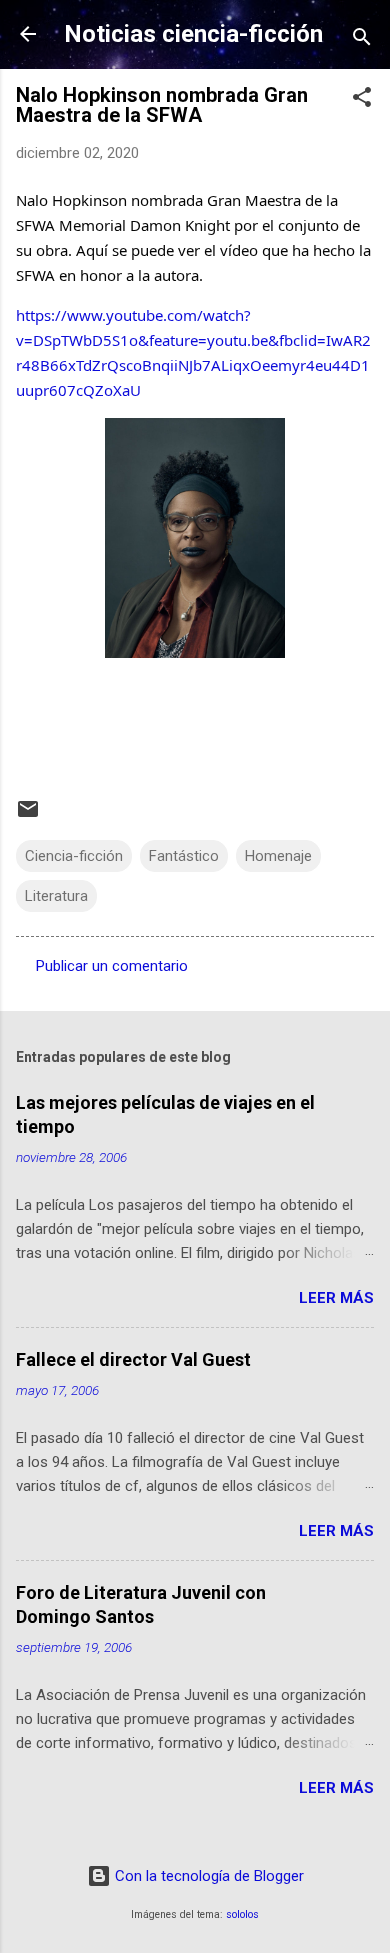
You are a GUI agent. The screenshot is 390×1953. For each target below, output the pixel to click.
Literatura (56, 896)
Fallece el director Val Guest (133, 1359)
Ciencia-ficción (74, 856)
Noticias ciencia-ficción (193, 34)
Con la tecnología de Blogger (207, 1876)
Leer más (336, 1298)
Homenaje (278, 856)
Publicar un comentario (112, 966)
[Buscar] (362, 40)
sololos (242, 1914)
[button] (362, 100)
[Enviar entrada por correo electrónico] (28, 816)
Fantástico (184, 856)
